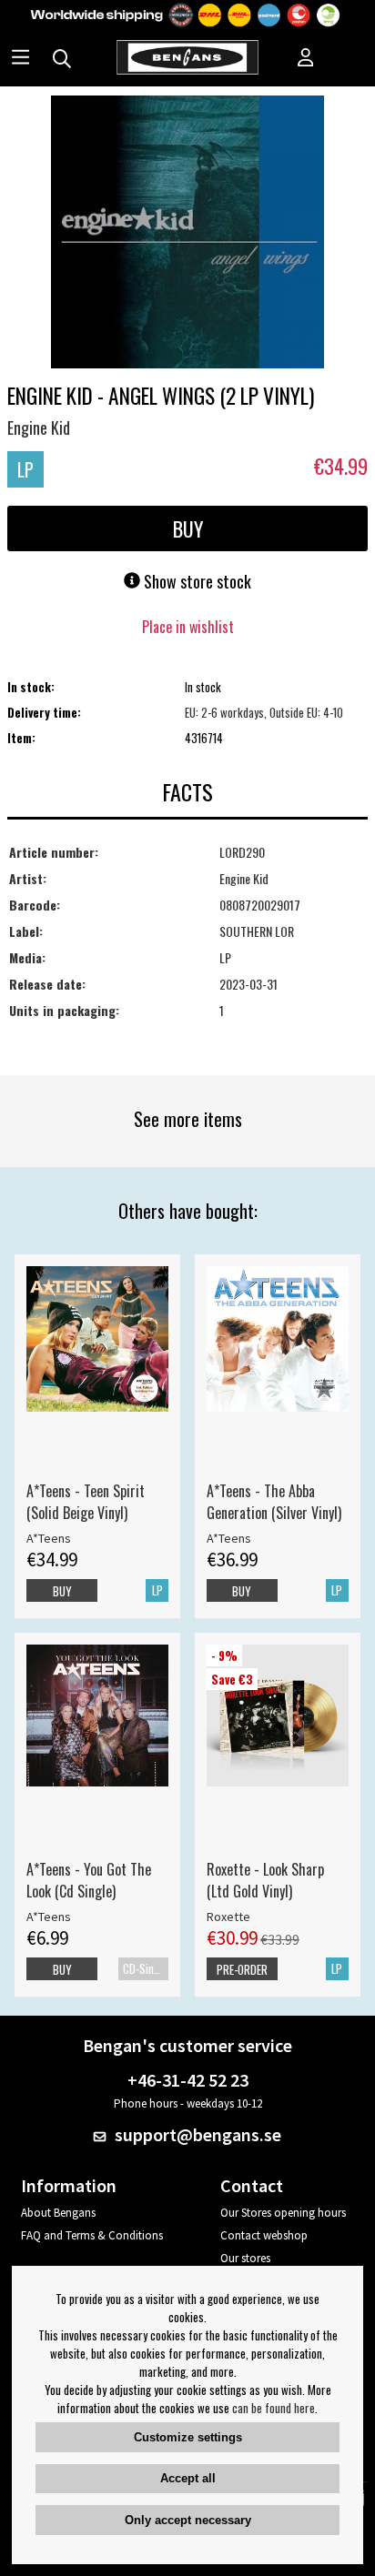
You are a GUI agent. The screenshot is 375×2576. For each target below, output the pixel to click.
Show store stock (196, 581)
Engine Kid (39, 428)
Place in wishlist (188, 627)
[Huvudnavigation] (20, 59)
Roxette (228, 1917)
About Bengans (58, 2213)
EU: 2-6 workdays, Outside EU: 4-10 (264, 712)
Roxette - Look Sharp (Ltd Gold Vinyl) (265, 1880)
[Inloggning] (306, 59)
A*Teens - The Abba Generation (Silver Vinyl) (274, 1502)
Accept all (188, 2478)
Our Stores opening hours (283, 2213)
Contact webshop (264, 2235)
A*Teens (49, 1538)
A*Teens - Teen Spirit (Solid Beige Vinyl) (86, 1502)
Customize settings (188, 2437)
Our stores (245, 2258)
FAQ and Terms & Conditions (92, 2235)
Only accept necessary (188, 2520)
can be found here (274, 2408)
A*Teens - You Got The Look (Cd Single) (89, 1880)
